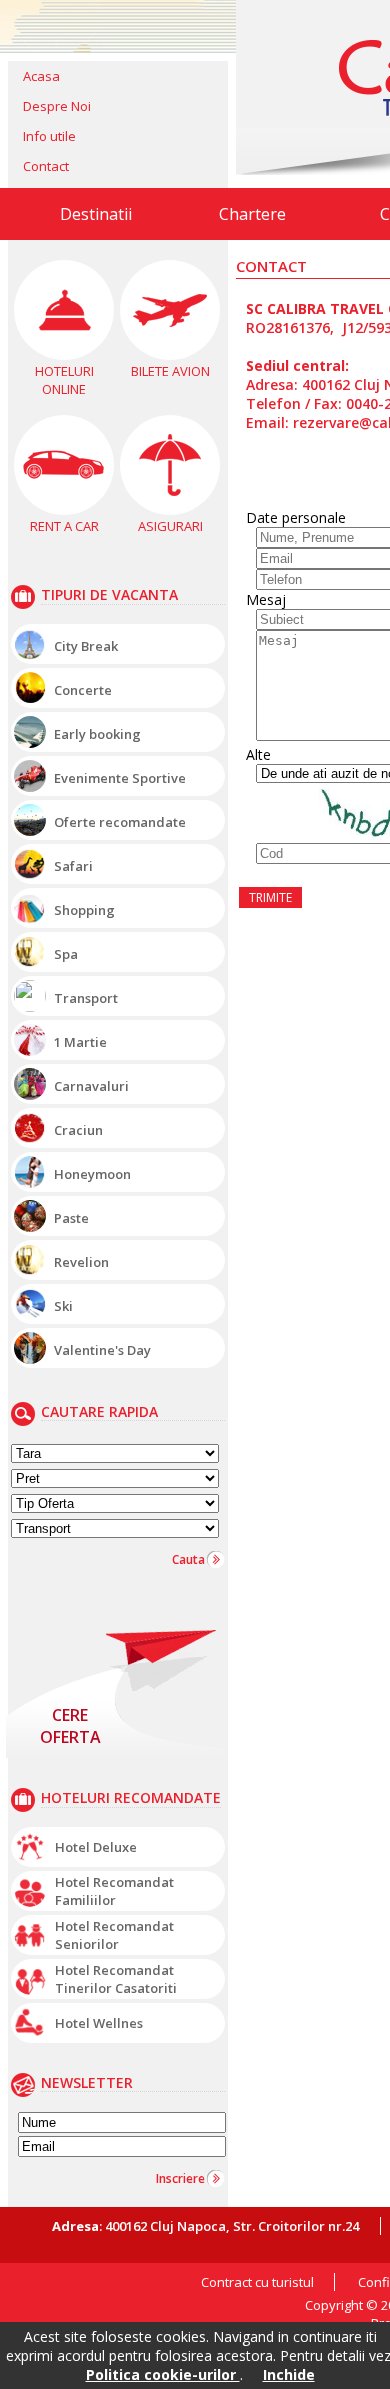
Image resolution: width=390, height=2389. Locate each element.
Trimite (270, 897)
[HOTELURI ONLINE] (64, 310)
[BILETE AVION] (170, 310)
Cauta (188, 1559)
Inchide (289, 2374)
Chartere (252, 214)
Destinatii (96, 214)
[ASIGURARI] (170, 465)
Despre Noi (57, 106)
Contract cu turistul (257, 2282)
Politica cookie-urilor (163, 2374)
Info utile (49, 136)
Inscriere (180, 2178)
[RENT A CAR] (64, 465)
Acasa (41, 76)
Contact (46, 166)
